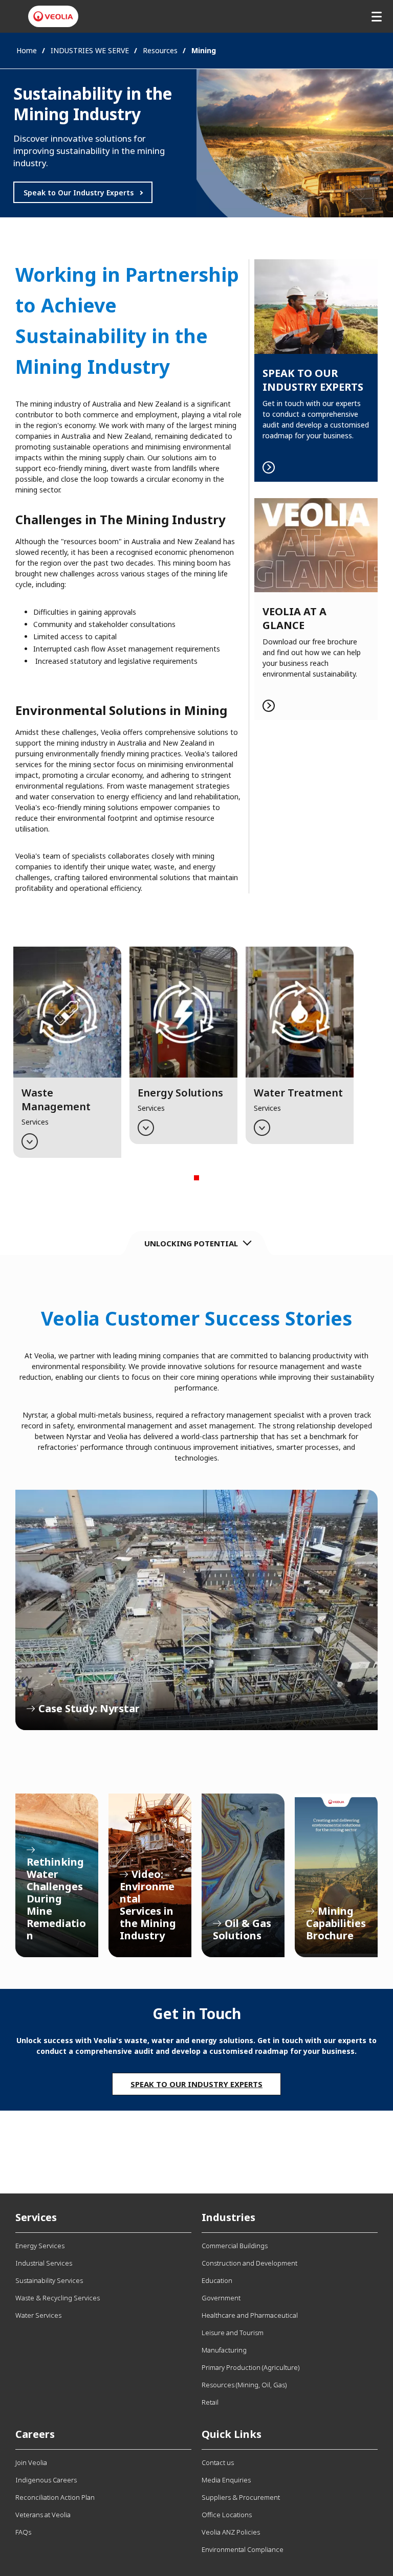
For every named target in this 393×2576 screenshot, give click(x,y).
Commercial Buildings (235, 2246)
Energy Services (40, 2246)
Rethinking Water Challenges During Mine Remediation (57, 1875)
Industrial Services (44, 2263)
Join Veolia (31, 2462)
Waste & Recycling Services (58, 2298)
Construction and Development (249, 2263)
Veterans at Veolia (43, 2515)
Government (221, 2298)
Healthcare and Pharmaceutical (250, 2315)
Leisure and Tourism (233, 2333)
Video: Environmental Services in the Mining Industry (150, 1875)
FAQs (23, 2532)
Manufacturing (224, 2350)
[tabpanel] (67, 1052)
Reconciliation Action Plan (55, 2497)
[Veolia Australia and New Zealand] (53, 16)
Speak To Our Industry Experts (196, 2084)
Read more (316, 371)
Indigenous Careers (46, 2480)
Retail (210, 2402)
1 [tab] (196, 1178)
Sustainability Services (49, 2280)
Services (36, 2217)
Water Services (38, 2315)
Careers (35, 2434)
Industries (228, 2217)
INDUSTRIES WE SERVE (90, 50)
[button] (67, 1052)
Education (217, 2280)
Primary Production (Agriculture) (250, 2367)
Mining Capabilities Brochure (336, 1875)
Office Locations (227, 2515)
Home (27, 50)
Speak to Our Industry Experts (79, 193)
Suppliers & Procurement (241, 2497)
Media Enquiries (226, 2480)
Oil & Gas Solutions (243, 1875)
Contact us (218, 2462)
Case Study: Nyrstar (196, 1610)
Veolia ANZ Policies (231, 2532)
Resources (160, 50)
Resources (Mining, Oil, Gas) (244, 2385)
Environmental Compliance (243, 2549)
